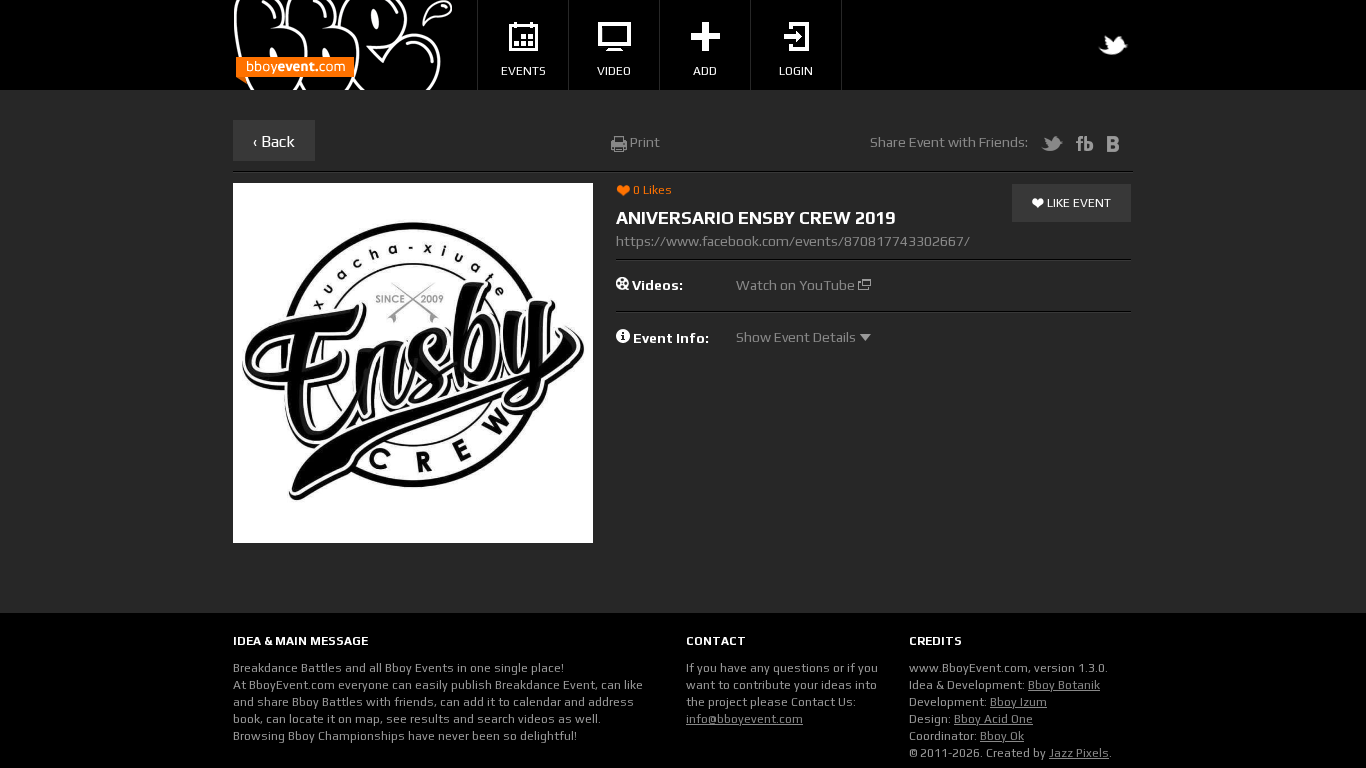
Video (614, 71)
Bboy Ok (1002, 736)
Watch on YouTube (797, 285)
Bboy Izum (1018, 702)
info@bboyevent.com (744, 719)
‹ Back (274, 141)
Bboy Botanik (1064, 685)
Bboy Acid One (993, 719)
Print (643, 142)
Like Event (1077, 203)
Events (523, 71)
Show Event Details (797, 337)
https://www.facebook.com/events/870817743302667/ (793, 241)
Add (705, 71)
